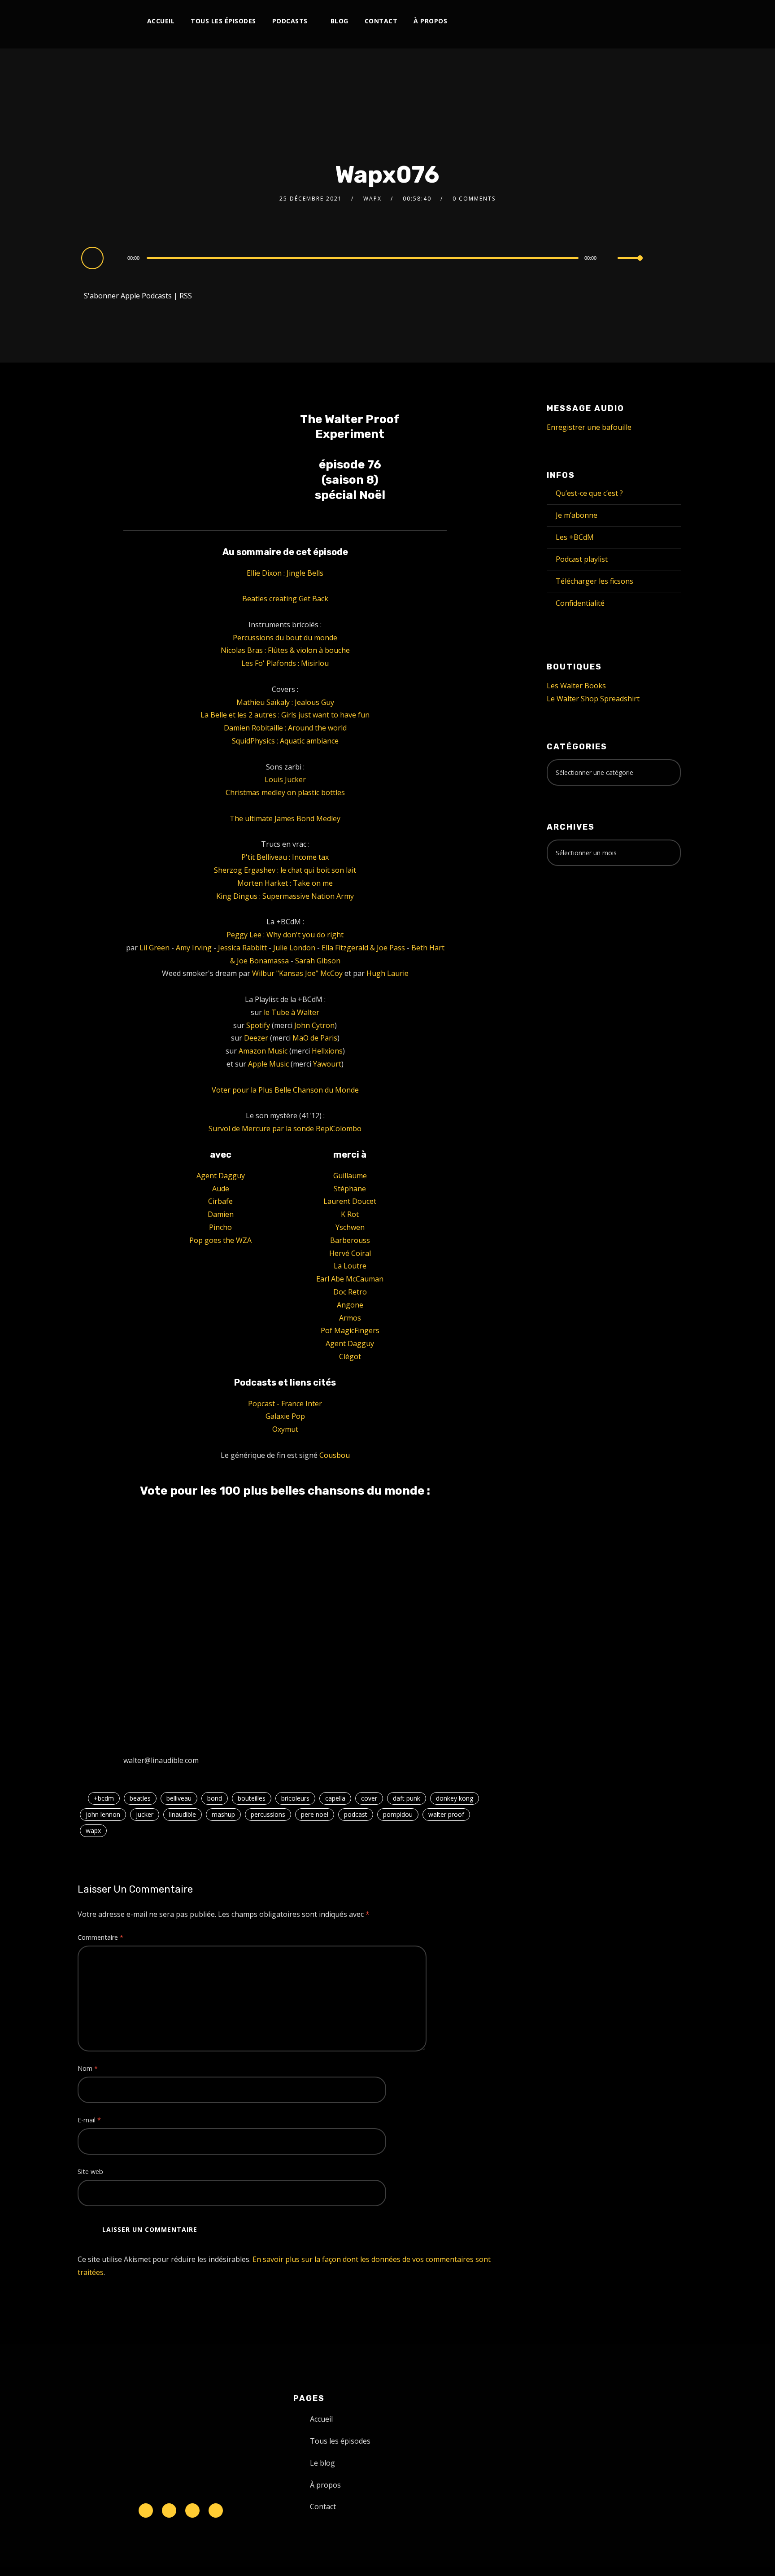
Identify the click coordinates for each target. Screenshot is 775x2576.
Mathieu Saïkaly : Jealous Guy (285, 702)
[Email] (665, 21)
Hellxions (327, 1051)
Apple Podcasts (146, 296)
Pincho (220, 1227)
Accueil (161, 21)
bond (215, 1798)
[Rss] (216, 2510)
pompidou (398, 1814)
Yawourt (327, 1064)
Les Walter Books (576, 686)
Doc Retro (350, 1292)
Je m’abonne (577, 515)
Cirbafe (220, 1201)
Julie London (294, 948)
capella (335, 1798)
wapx (93, 1830)
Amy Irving (194, 948)
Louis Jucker (285, 779)
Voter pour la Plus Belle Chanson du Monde (285, 1090)
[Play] (94, 258)
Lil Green (155, 948)
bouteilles (252, 1798)
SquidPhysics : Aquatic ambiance (285, 741)
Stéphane (350, 1189)
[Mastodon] (650, 21)
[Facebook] (546, 21)
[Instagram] (576, 21)
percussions (268, 1814)
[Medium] (620, 21)
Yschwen (350, 1227)
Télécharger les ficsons (594, 581)
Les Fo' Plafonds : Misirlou (285, 663)
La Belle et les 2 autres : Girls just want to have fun (285, 715)
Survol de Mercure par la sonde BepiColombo (285, 1128)
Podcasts (290, 21)
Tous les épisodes (223, 21)
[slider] (630, 265)
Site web (90, 2171)
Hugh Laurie (387, 973)
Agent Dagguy (221, 1176)
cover (369, 1798)
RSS (186, 296)
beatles (140, 1798)
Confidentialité (580, 603)
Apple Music (268, 1064)
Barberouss (350, 1240)
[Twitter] (561, 21)
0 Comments (474, 199)
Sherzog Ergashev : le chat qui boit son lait (285, 870)
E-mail (89, 2120)
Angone (350, 1305)
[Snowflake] (146, 2510)
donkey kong (455, 1798)
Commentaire (100, 1937)
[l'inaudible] (102, 24)
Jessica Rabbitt (242, 948)
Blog (340, 21)
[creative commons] (575, 908)
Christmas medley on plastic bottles (285, 792)
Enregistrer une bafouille (589, 427)
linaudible (183, 1814)
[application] (364, 258)
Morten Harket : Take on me (285, 883)
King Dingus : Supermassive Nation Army (285, 896)
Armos (350, 1318)
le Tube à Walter (292, 1012)
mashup (223, 1814)
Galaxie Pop (285, 1416)
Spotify (258, 1025)
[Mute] (610, 259)
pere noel (315, 1814)
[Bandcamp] (635, 21)
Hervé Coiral (350, 1253)
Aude (221, 1189)
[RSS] (606, 21)
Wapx (372, 199)
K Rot (350, 1214)
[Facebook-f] (169, 2510)
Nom (88, 2068)
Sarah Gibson (318, 961)
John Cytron (314, 1025)
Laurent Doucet (350, 1201)
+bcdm (104, 1798)
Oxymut (285, 1429)
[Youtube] (591, 21)
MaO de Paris (315, 1038)
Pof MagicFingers (350, 1330)
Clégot (350, 1356)
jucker (145, 1814)
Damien (221, 1214)
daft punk (407, 1798)
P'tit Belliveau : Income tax (285, 857)
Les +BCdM (575, 537)
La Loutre (350, 1266)
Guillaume (350, 1176)
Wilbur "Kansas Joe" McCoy (297, 973)
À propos (430, 21)
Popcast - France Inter (285, 1404)
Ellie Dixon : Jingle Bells (285, 573)
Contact (381, 21)
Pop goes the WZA (220, 1240)
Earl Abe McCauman (350, 1279)
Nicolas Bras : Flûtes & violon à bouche (285, 650)
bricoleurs (295, 1798)
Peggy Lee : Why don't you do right (285, 935)
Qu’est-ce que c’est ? (589, 493)
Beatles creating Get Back (285, 599)
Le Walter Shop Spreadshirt (593, 699)
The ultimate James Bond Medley (285, 818)
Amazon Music (263, 1051)
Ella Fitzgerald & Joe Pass (363, 948)
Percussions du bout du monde (285, 638)
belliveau (179, 1798)
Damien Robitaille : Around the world (285, 728)
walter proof (446, 1814)
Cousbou (335, 1455)
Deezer (256, 1038)
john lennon (103, 1814)
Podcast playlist (582, 559)
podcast (356, 1814)
